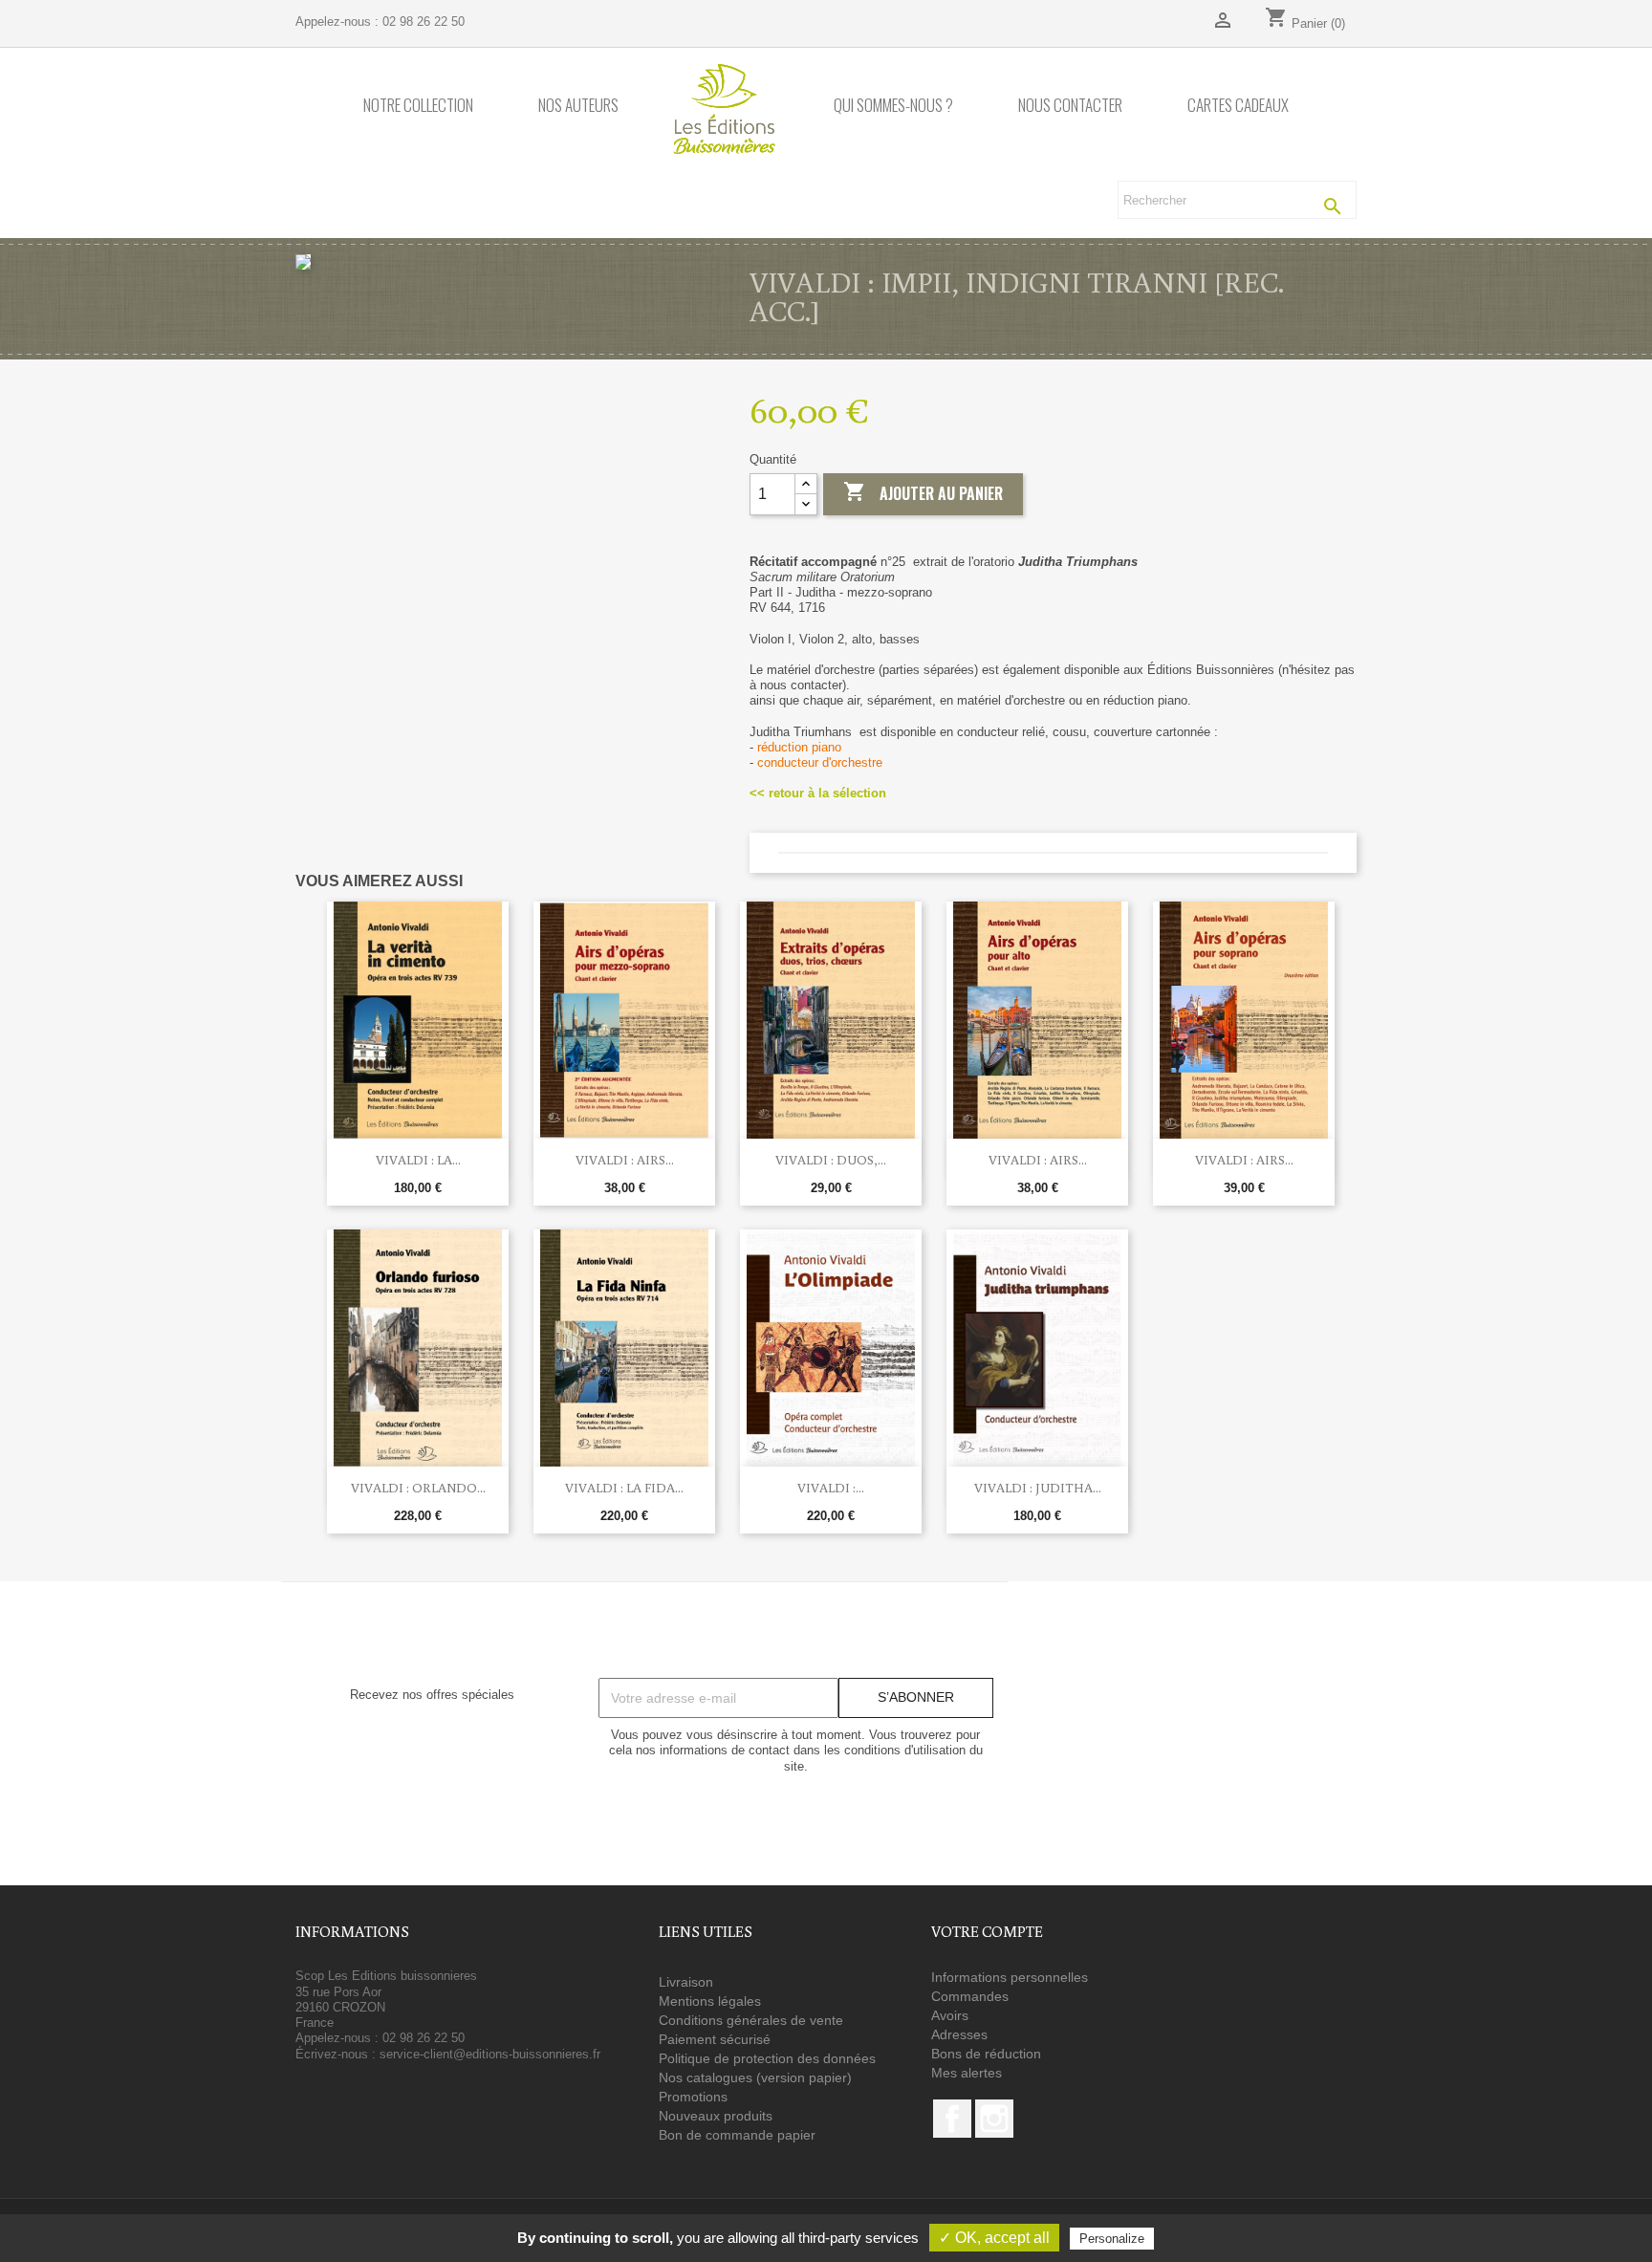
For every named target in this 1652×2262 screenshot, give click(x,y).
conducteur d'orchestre (820, 762)
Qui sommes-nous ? (893, 106)
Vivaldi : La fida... (624, 1488)
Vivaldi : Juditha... (1038, 1488)
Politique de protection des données (767, 2058)
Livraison (686, 1982)
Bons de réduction (986, 2054)
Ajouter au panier (923, 492)
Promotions (693, 2097)
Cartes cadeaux (1238, 106)
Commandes (970, 1996)
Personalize (1112, 2239)
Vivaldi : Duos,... (831, 1160)
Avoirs (950, 2015)
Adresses (959, 2034)
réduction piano (799, 747)
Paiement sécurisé (715, 2039)
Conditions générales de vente (751, 2020)
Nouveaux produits (716, 2116)
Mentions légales (710, 2001)
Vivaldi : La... (418, 1160)
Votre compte (987, 1931)
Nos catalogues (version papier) (755, 2077)
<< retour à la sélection (818, 793)
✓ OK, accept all (994, 2238)
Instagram (994, 2119)
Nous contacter (1070, 106)
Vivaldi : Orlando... (418, 1488)
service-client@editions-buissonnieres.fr (490, 2054)
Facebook (952, 2119)
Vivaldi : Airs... (625, 1160)
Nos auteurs (578, 106)
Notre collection (418, 106)
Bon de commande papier (737, 2135)
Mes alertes (967, 2073)
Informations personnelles (1010, 1977)
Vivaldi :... (831, 1488)
